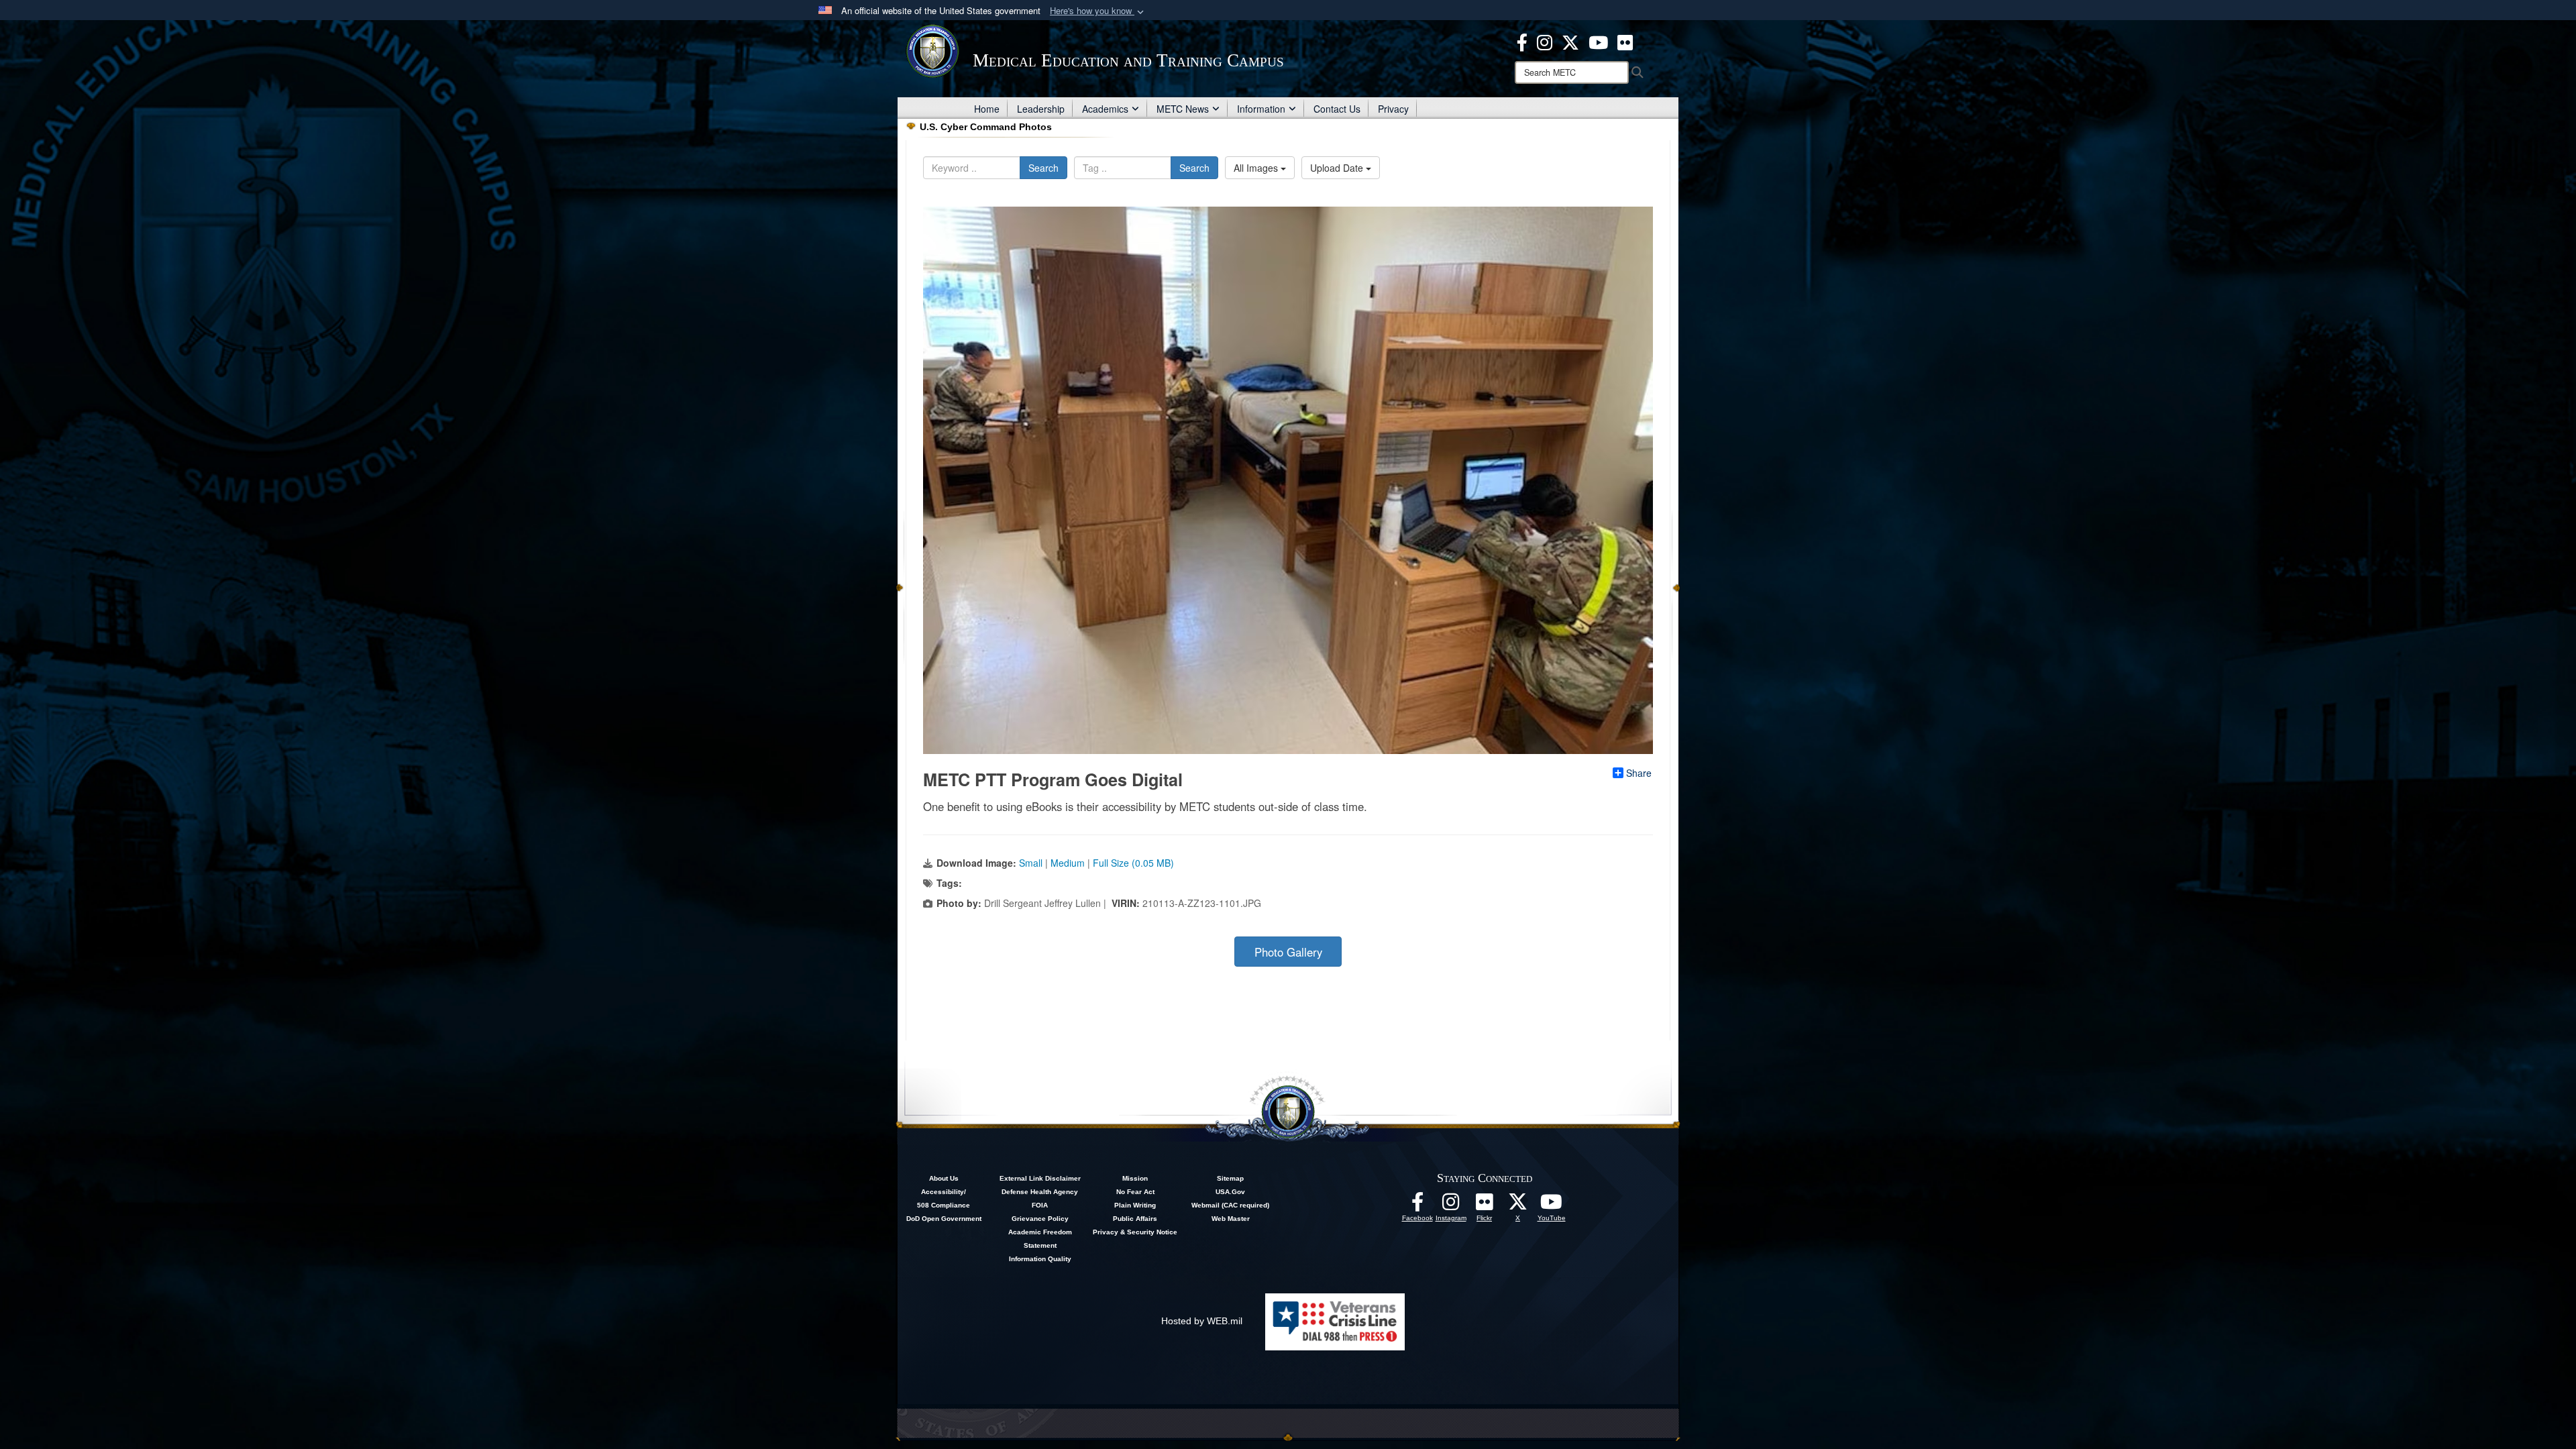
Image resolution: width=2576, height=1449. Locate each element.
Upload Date (1338, 168)
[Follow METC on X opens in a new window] (1518, 1205)
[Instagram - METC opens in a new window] (1545, 41)
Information (1261, 109)
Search (1043, 168)
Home (987, 109)
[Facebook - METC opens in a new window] (1522, 41)
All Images (1257, 168)
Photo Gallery (1288, 952)
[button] (1098, 11)
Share (1639, 773)
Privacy (1393, 109)
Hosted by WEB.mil (1202, 1321)
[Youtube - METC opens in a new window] (1598, 41)
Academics (1105, 109)
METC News (1183, 109)
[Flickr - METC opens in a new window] (1625, 41)
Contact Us (1337, 109)
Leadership (1041, 109)
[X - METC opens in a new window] (1570, 41)
